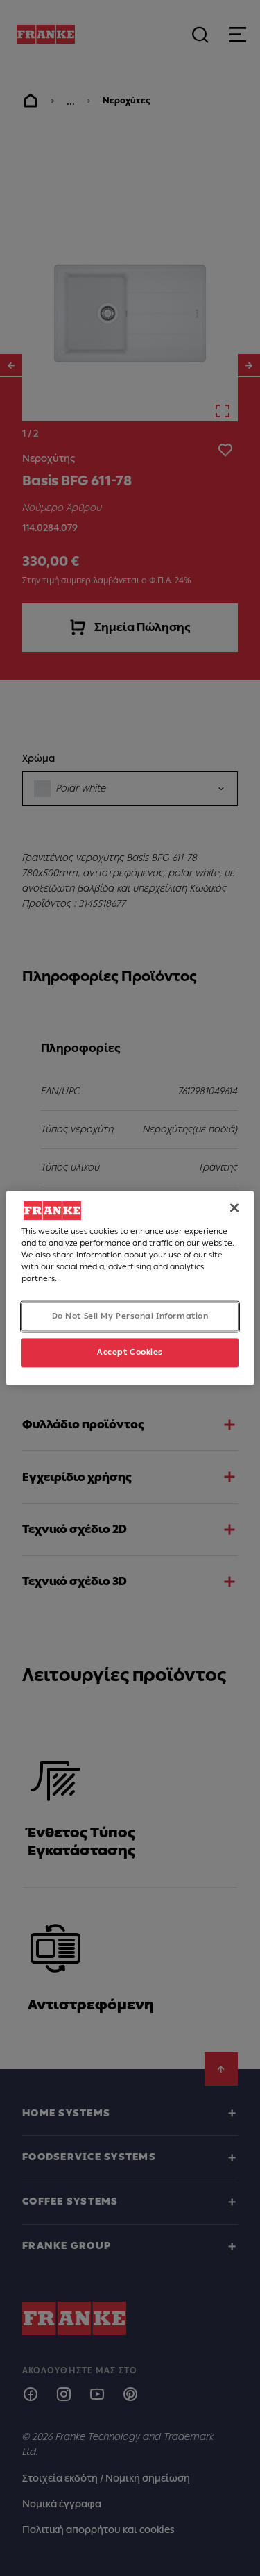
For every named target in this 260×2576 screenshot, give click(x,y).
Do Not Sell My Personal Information (130, 1316)
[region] (130, 1288)
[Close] (234, 1207)
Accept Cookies (130, 1353)
